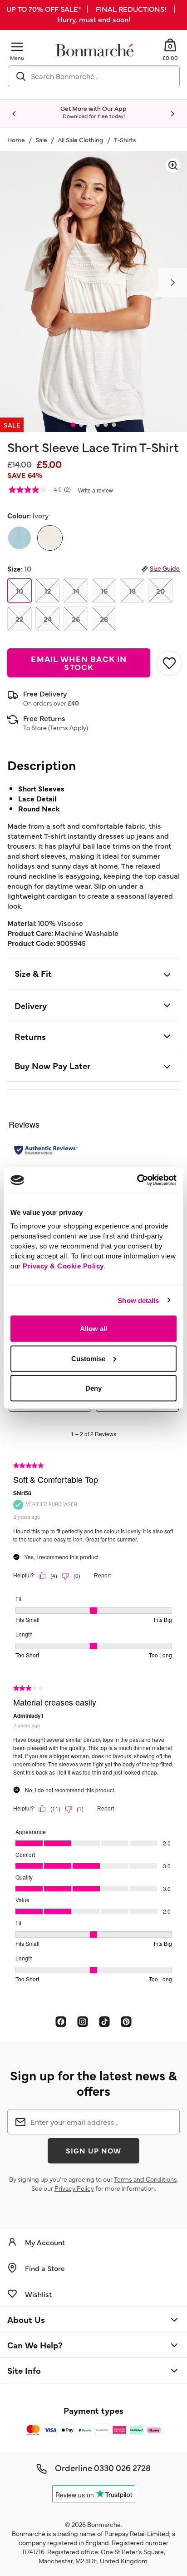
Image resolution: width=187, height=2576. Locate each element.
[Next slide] (172, 114)
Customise (88, 1358)
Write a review (96, 491)
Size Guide (165, 568)
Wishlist (38, 2294)
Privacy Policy (74, 2188)
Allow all (93, 1329)
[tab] (73, 425)
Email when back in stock (79, 663)
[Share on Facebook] (61, 2021)
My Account (45, 2242)
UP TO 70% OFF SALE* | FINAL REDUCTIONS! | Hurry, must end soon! (93, 14)
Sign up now (93, 2150)
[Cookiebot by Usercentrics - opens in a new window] (137, 1180)
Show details (138, 1300)
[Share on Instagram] (83, 2021)
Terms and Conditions (145, 2179)
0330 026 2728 (122, 2467)
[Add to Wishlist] (168, 663)
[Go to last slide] (15, 114)
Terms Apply (68, 727)
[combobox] (94, 76)
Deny (93, 1388)
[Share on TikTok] (104, 2021)
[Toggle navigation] (17, 47)
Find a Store (45, 2268)
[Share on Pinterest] (126, 2021)
